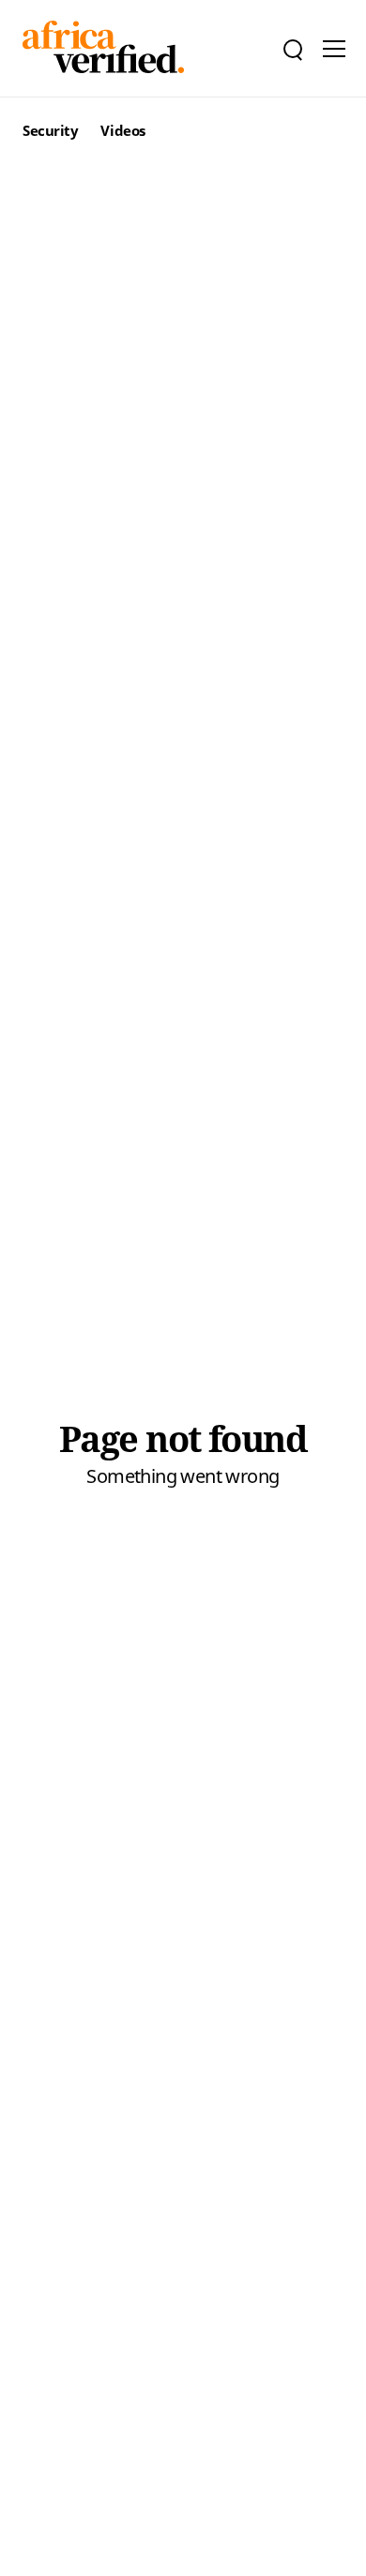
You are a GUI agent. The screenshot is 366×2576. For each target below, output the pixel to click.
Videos (122, 130)
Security (50, 130)
